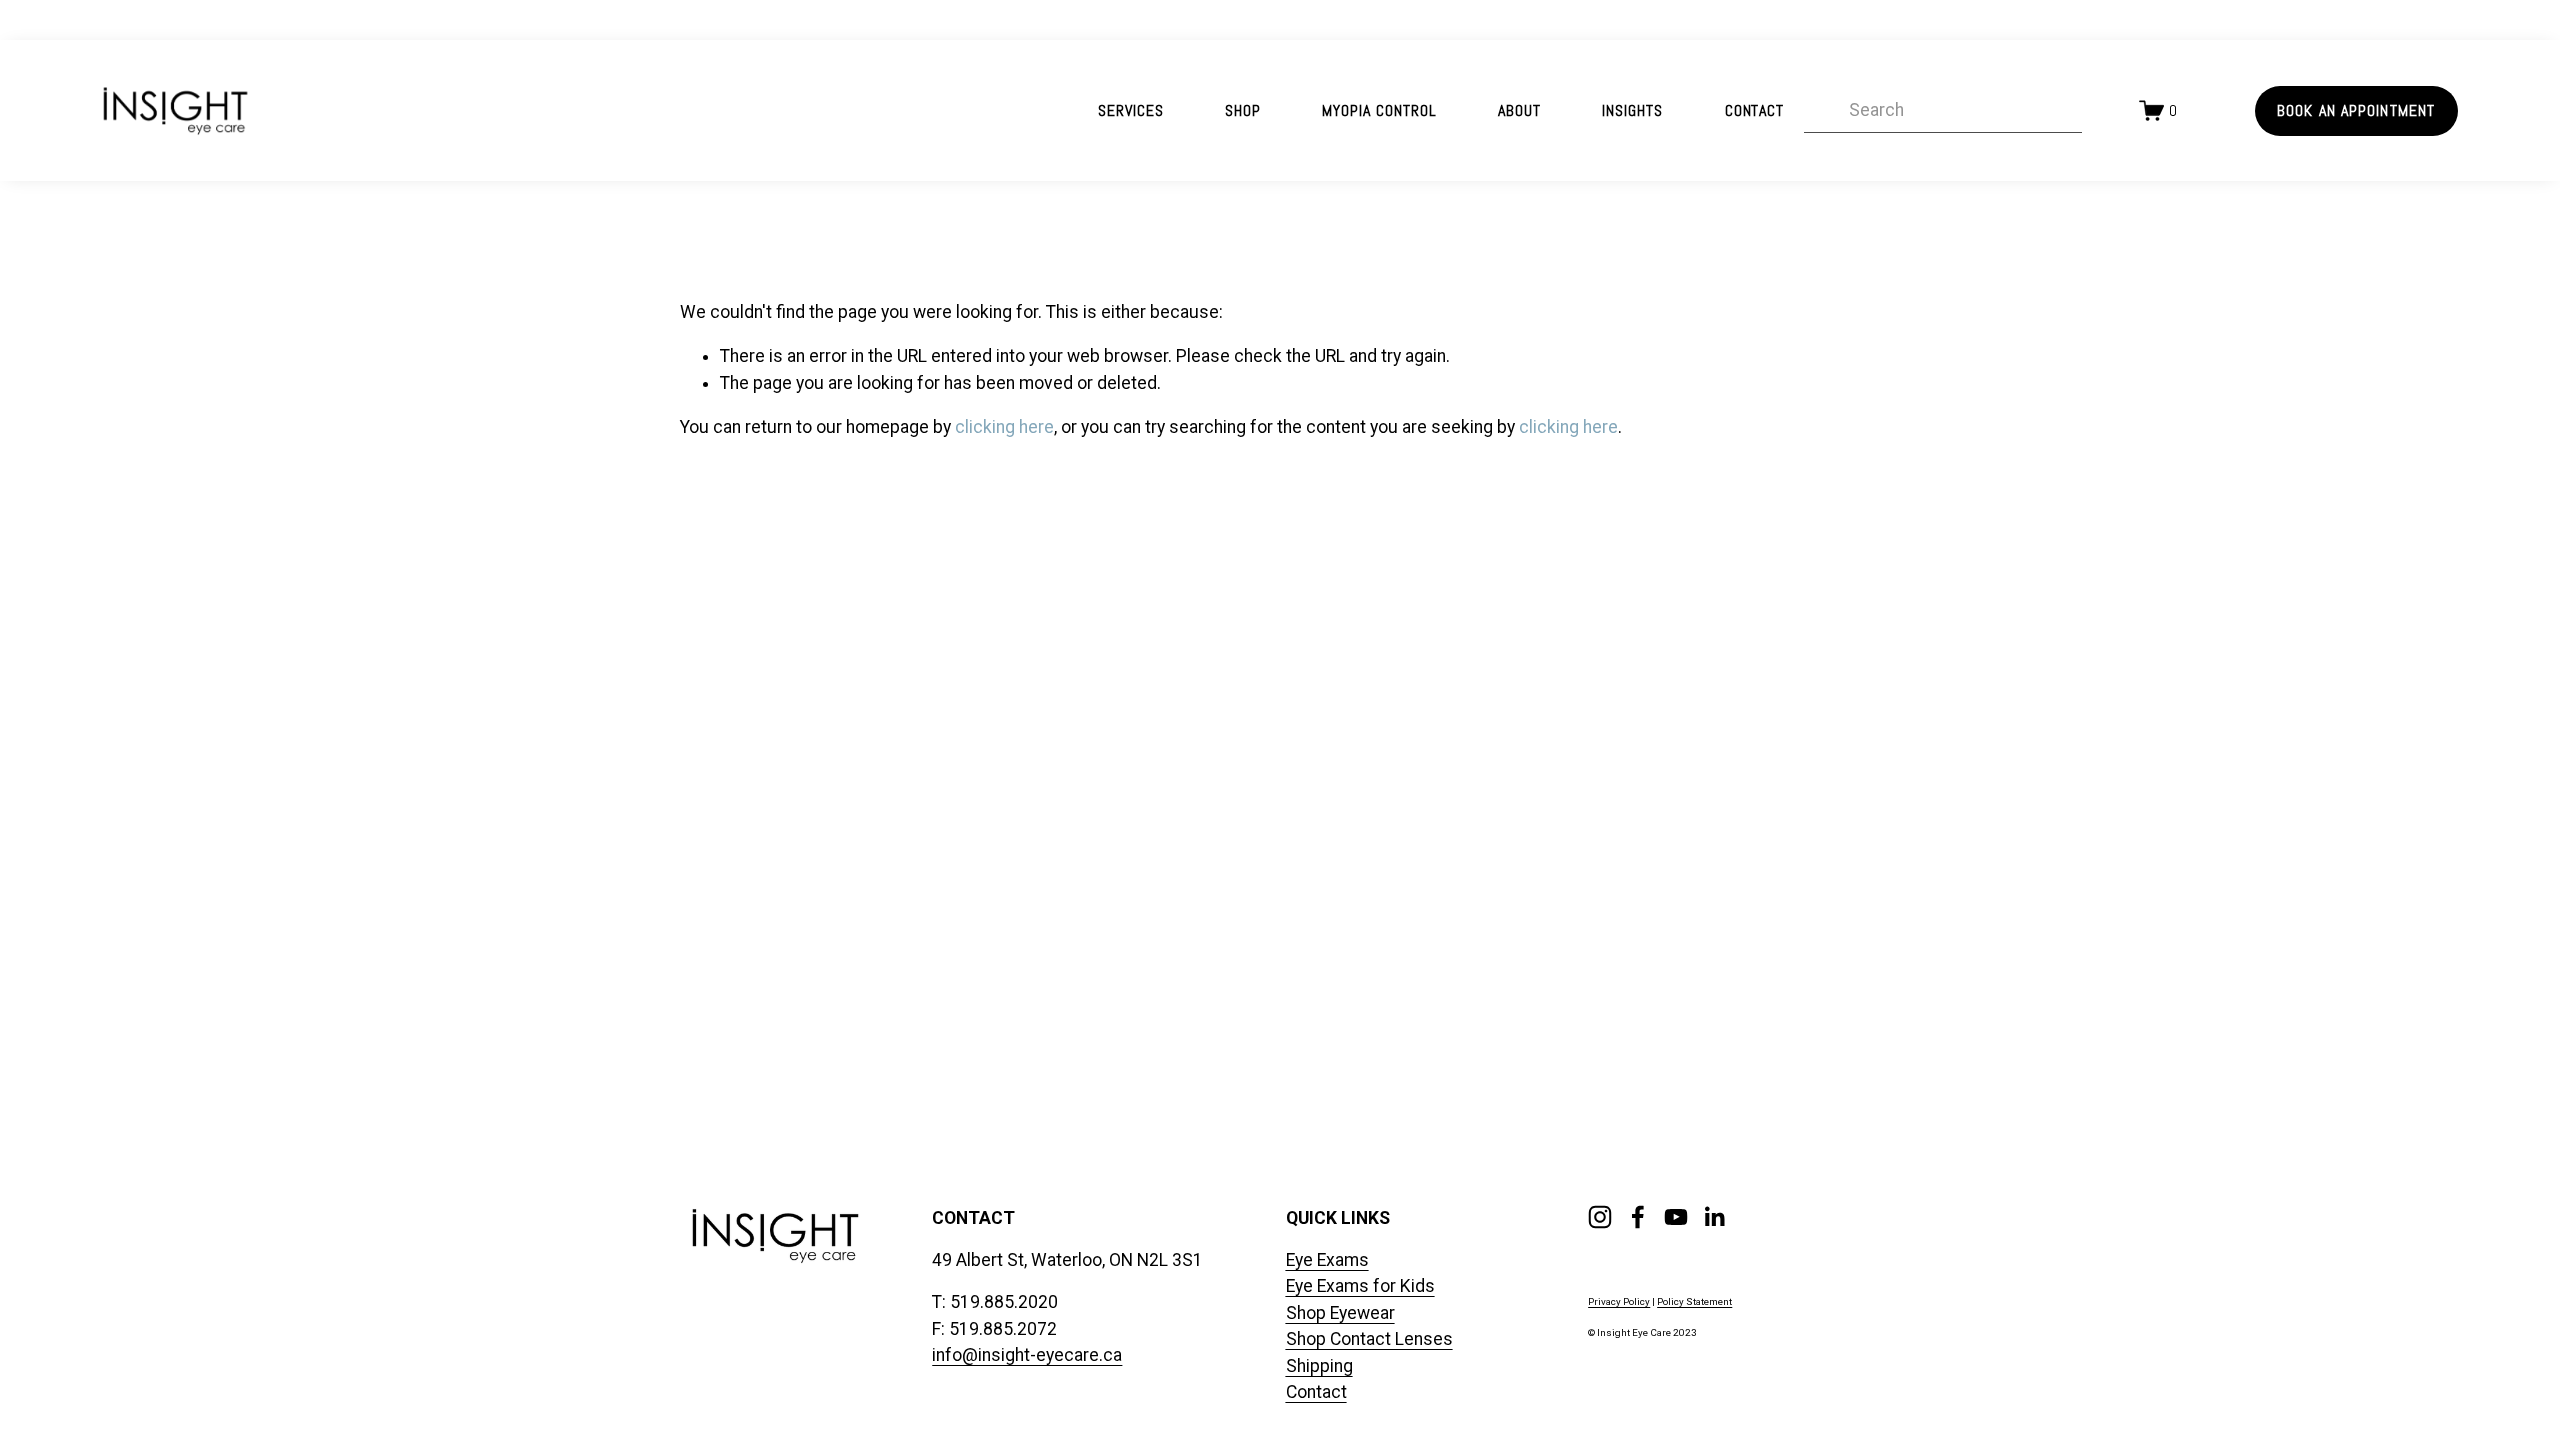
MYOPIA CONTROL (1379, 110)
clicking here (1004, 427)
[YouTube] (1676, 1217)
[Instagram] (1600, 1217)
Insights (1632, 110)
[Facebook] (1638, 1217)
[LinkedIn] (1714, 1217)
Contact (1755, 110)
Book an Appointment (2356, 110)
